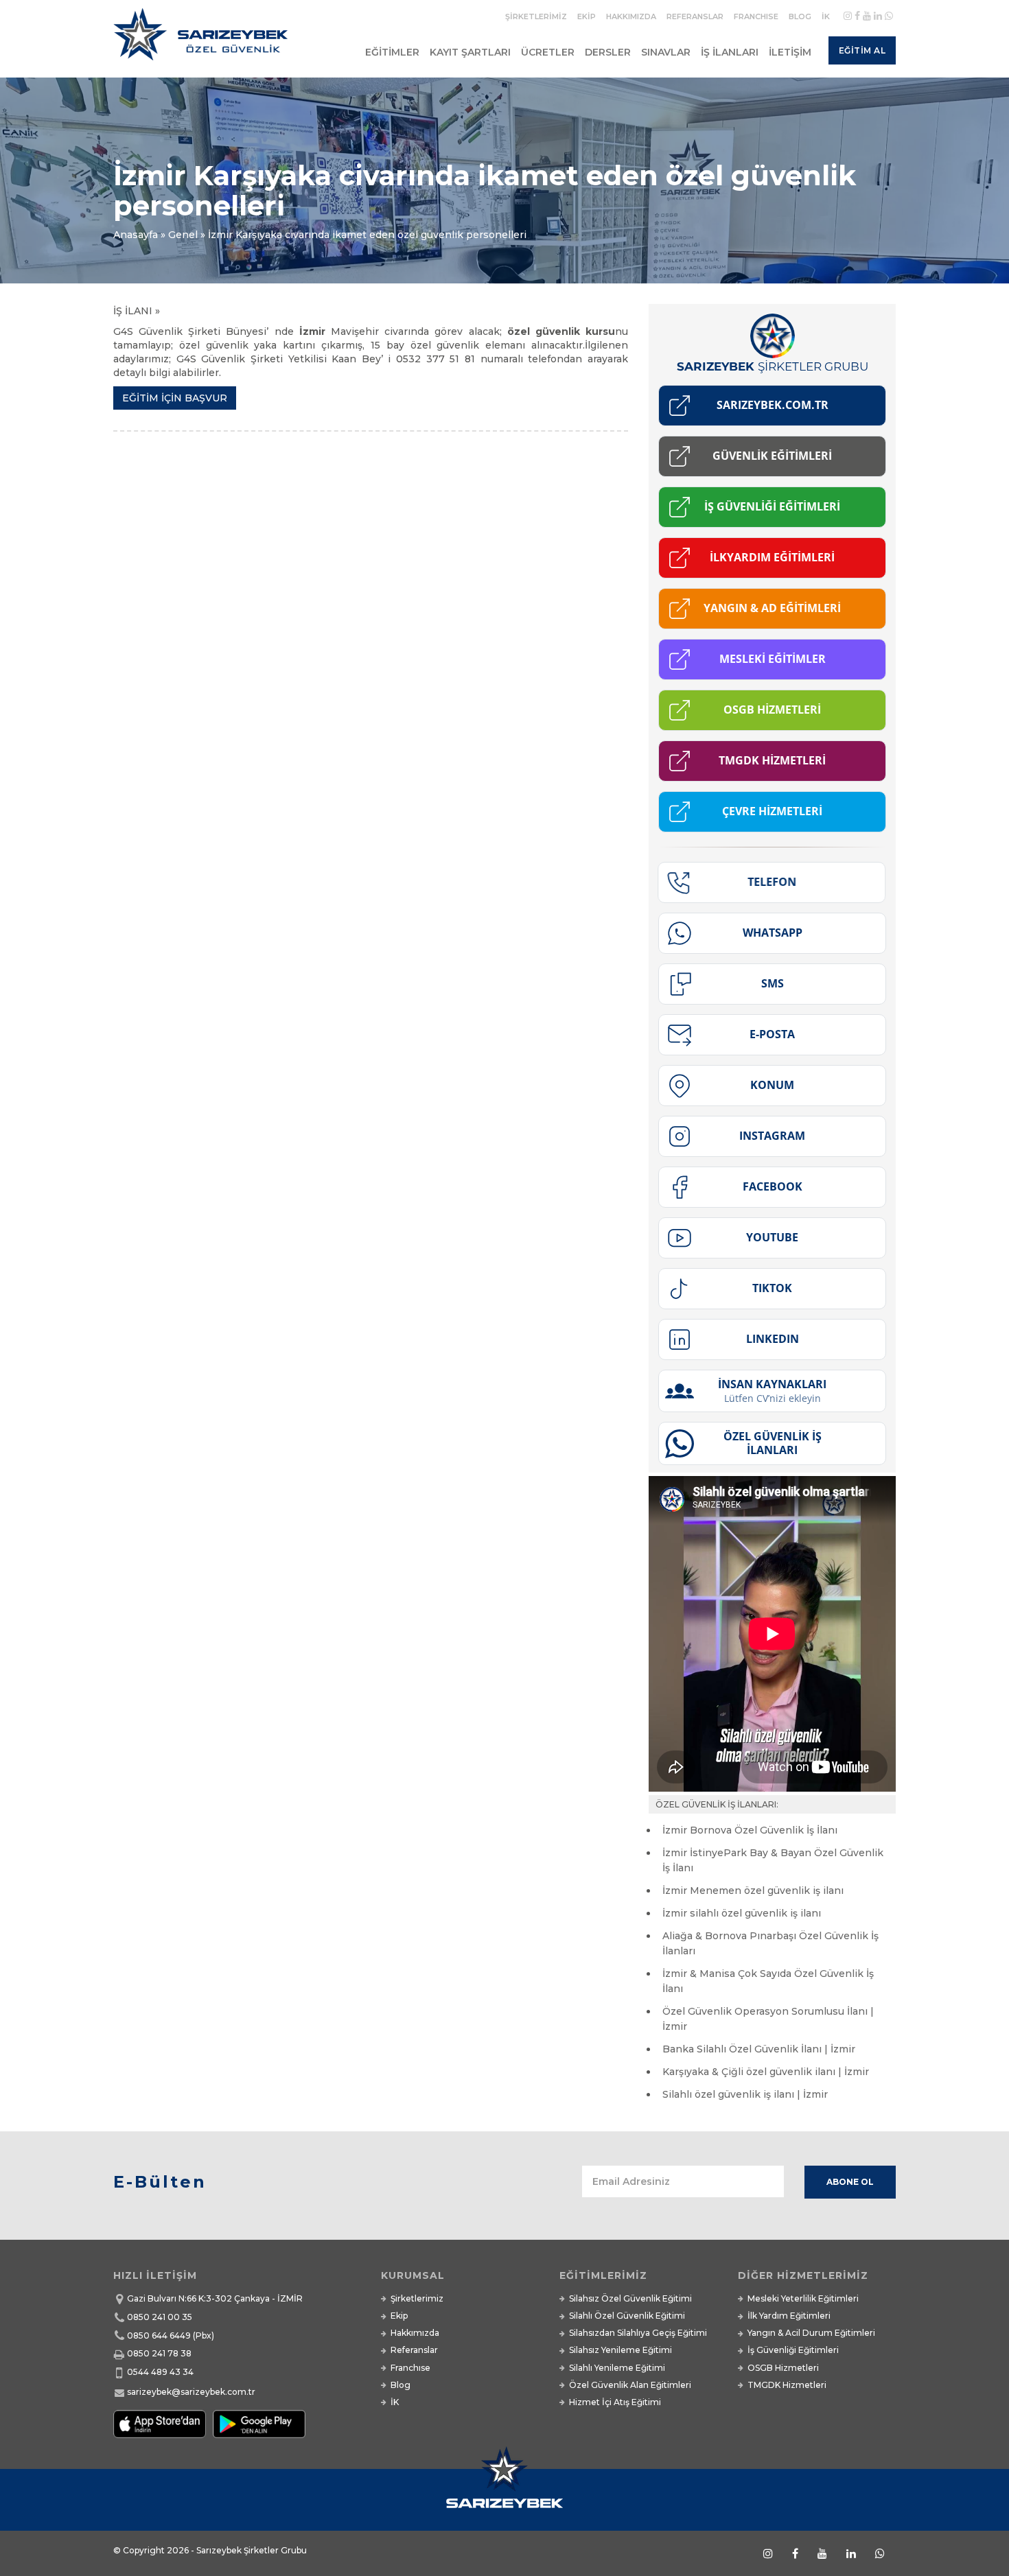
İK (826, 16)
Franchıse (756, 16)
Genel (183, 235)
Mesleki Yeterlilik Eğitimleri (803, 2298)
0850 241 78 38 (159, 2353)
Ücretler (548, 52)
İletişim (790, 52)
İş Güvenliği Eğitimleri (793, 2350)
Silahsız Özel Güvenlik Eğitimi (630, 2298)
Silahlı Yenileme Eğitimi (617, 2368)
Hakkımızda (631, 16)
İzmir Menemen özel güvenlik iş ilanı (753, 1890)
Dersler (608, 52)
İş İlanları (730, 52)
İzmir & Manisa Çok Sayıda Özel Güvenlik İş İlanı (768, 1981)
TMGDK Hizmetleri (787, 2385)
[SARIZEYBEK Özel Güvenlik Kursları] (204, 40)
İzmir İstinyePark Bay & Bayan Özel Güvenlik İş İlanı (773, 1860)
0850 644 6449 (159, 2335)
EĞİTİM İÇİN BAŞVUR (175, 398)
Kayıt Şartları (470, 52)
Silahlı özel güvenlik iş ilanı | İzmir (745, 2094)
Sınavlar (666, 52)
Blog (800, 16)
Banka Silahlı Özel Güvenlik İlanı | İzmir (759, 2049)
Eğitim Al (862, 50)
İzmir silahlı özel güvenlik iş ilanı (742, 1913)
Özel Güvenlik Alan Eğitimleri (630, 2385)
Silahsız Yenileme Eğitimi (621, 2350)
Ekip (587, 16)
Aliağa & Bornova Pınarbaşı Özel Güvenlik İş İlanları (770, 1943)
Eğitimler (392, 52)
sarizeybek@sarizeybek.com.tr (191, 2392)
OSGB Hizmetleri (783, 2368)
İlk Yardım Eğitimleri (789, 2316)
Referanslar (695, 16)
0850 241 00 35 (160, 2317)
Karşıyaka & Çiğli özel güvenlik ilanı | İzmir (766, 2072)
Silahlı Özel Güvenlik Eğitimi (627, 2316)
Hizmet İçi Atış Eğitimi (615, 2402)
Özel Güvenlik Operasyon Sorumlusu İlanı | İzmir (768, 2019)
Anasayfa (136, 235)
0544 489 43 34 (160, 2372)
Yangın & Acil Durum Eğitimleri (811, 2333)
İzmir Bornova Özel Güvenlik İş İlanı (750, 1830)
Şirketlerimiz (536, 16)
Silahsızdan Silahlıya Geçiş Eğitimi (638, 2333)
